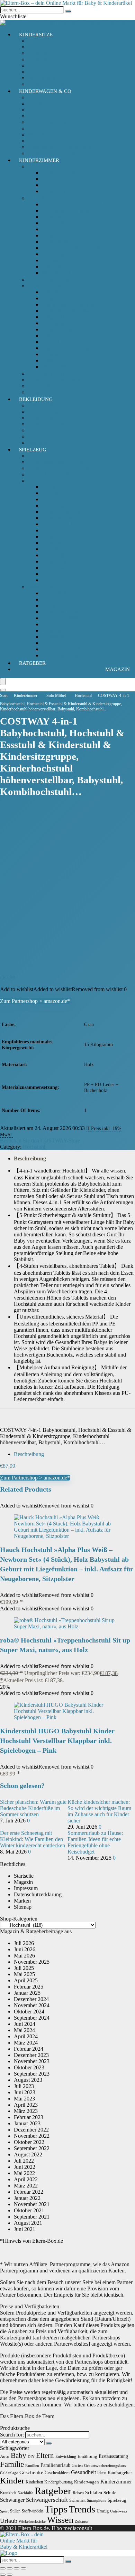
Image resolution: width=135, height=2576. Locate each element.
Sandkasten (54, 630)
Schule (110, 2493)
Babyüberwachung (48, 280)
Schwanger (12, 2500)
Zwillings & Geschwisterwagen (62, 147)
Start (4, 696)
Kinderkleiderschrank (65, 242)
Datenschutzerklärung (38, 1894)
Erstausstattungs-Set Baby (56, 405)
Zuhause (82, 2522)
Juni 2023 (25, 2092)
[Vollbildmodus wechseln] (10, 2568)
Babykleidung (43, 411)
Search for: (12, 2435)
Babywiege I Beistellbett (68, 210)
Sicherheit (39, 386)
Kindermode (41, 418)
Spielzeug (33, 450)
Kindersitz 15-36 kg (49, 53)
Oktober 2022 (29, 2142)
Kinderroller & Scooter (67, 555)
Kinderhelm (55, 543)
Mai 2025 (24, 1974)
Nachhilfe (25, 2493)
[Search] (3, 690)
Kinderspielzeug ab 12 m (55, 462)
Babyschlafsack (45, 166)
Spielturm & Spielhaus (66, 649)
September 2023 (32, 2074)
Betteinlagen (55, 292)
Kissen (49, 336)
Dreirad (50, 493)
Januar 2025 (27, 1993)
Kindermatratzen (60, 329)
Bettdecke (52, 360)
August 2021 (28, 2223)
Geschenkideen (57, 2473)
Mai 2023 (24, 2099)
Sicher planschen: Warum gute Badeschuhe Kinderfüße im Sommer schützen (33, 1808)
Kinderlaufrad (57, 549)
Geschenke (31, 2472)
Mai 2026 (24, 1956)
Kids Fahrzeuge (45, 481)
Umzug (103, 2511)
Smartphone (97, 2501)
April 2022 (26, 2179)
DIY (31, 2457)
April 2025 (26, 1980)
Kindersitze (36, 35)
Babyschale (40, 41)
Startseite (24, 1876)
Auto (5, 2456)
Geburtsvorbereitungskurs (105, 2466)
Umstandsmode (45, 436)
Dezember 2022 (31, 2130)
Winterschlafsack (60, 191)
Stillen (15, 2511)
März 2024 (26, 2043)
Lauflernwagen (58, 568)
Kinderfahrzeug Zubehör (69, 530)
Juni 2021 (25, 2229)
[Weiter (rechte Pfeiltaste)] (10, 2575)
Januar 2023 (27, 2123)
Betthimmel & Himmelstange (73, 304)
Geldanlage (9, 2473)
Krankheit (8, 2493)
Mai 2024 (24, 2030)
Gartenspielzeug (59, 593)
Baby (19, 2455)
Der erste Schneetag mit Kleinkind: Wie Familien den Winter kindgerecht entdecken (33, 1839)
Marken (22, 1901)
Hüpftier (51, 606)
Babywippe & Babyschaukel (73, 204)
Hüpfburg (52, 599)
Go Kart (51, 499)
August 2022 (28, 2154)
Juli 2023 (24, 2086)
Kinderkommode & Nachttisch (75, 248)
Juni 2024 (25, 2024)
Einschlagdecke (59, 323)
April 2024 (26, 2036)
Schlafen (94, 2492)
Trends (82, 2509)
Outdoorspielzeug (47, 587)
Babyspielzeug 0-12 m (52, 456)
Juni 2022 (25, 2167)
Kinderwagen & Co (45, 91)
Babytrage (39, 97)
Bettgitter (52, 298)
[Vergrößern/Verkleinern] (3, 2568)
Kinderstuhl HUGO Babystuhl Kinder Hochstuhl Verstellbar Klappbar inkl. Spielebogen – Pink (57, 1741)
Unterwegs (119, 2511)
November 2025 (32, 1962)
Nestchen (52, 354)
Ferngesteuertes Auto (65, 518)
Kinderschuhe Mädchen (54, 424)
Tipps (56, 2509)
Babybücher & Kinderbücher (60, 468)
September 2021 (32, 2217)
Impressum (26, 1888)
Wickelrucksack (45, 141)
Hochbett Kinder (60, 229)
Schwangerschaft (47, 2500)
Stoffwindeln (33, 2511)
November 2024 (32, 2005)
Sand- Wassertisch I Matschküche (78, 624)
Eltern (45, 2455)
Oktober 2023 (29, 2067)
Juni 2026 (25, 1949)
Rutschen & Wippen (64, 618)
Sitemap (23, 1907)
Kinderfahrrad (57, 524)
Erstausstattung (113, 2456)
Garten (77, 2465)
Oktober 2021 (29, 2210)
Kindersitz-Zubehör (49, 65)
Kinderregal (55, 254)
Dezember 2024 (31, 1999)
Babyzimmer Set (46, 374)
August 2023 (28, 2080)
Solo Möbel (40, 198)
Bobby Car (54, 487)
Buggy (35, 103)
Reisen (78, 2493)
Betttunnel (53, 317)
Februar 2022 (29, 2192)
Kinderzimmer (39, 160)
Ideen (102, 2473)
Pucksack (52, 179)
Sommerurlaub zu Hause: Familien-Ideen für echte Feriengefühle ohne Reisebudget (95, 1842)
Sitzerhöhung (42, 78)
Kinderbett (53, 235)
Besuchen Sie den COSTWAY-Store (40, 1141)
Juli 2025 (24, 1968)
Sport (4, 2511)
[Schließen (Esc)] (24, 2568)
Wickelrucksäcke (32, 2522)
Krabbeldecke (57, 342)
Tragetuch (39, 128)
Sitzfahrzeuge (56, 580)
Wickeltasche (42, 135)
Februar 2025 (29, 1987)
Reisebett (52, 266)
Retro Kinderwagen (49, 122)
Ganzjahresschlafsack (65, 173)
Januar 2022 (27, 2198)
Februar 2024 (29, 2049)
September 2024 (32, 2018)
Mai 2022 (24, 2173)
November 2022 (32, 2136)
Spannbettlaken (58, 367)
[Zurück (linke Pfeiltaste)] (3, 2575)
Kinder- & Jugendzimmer (56, 380)
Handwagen (55, 505)
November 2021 (32, 2204)
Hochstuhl (53, 223)
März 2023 (26, 2111)
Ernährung (87, 2456)
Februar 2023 (29, 2117)
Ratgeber (32, 663)
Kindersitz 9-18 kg (48, 59)
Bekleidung (36, 399)
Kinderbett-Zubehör (49, 286)
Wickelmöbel (56, 273)
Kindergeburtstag (58, 2482)
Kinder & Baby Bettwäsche (72, 311)
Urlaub (9, 2521)
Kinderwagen (43, 110)
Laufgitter (52, 260)
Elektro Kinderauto (62, 512)
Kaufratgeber (120, 2473)
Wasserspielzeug (60, 655)
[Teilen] (17, 2568)
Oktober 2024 (29, 2012)
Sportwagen (41, 116)
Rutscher (51, 574)
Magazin (118, 669)
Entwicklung (66, 2457)
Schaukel (52, 643)
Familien (32, 2466)
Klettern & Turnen (62, 612)
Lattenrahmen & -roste (66, 348)
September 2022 (32, 2148)
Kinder (12, 2481)
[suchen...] (68, 11)
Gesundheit (83, 2472)
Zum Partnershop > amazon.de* (35, 1001)
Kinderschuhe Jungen (51, 430)
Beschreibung (30, 1158)
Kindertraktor (56, 561)
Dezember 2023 (31, 2055)
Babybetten (54, 217)
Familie (12, 2464)
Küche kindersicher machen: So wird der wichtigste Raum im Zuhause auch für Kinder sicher (99, 1811)
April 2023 (26, 2105)
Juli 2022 (24, 2161)
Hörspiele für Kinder (50, 474)
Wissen (60, 2520)
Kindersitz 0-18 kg (48, 47)
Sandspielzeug (57, 637)
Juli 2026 (24, 1943)
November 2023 (32, 2061)
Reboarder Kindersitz (51, 72)
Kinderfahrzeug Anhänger (70, 537)
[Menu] (3, 682)
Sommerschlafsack (62, 185)
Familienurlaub (55, 2465)
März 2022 (26, 2186)
